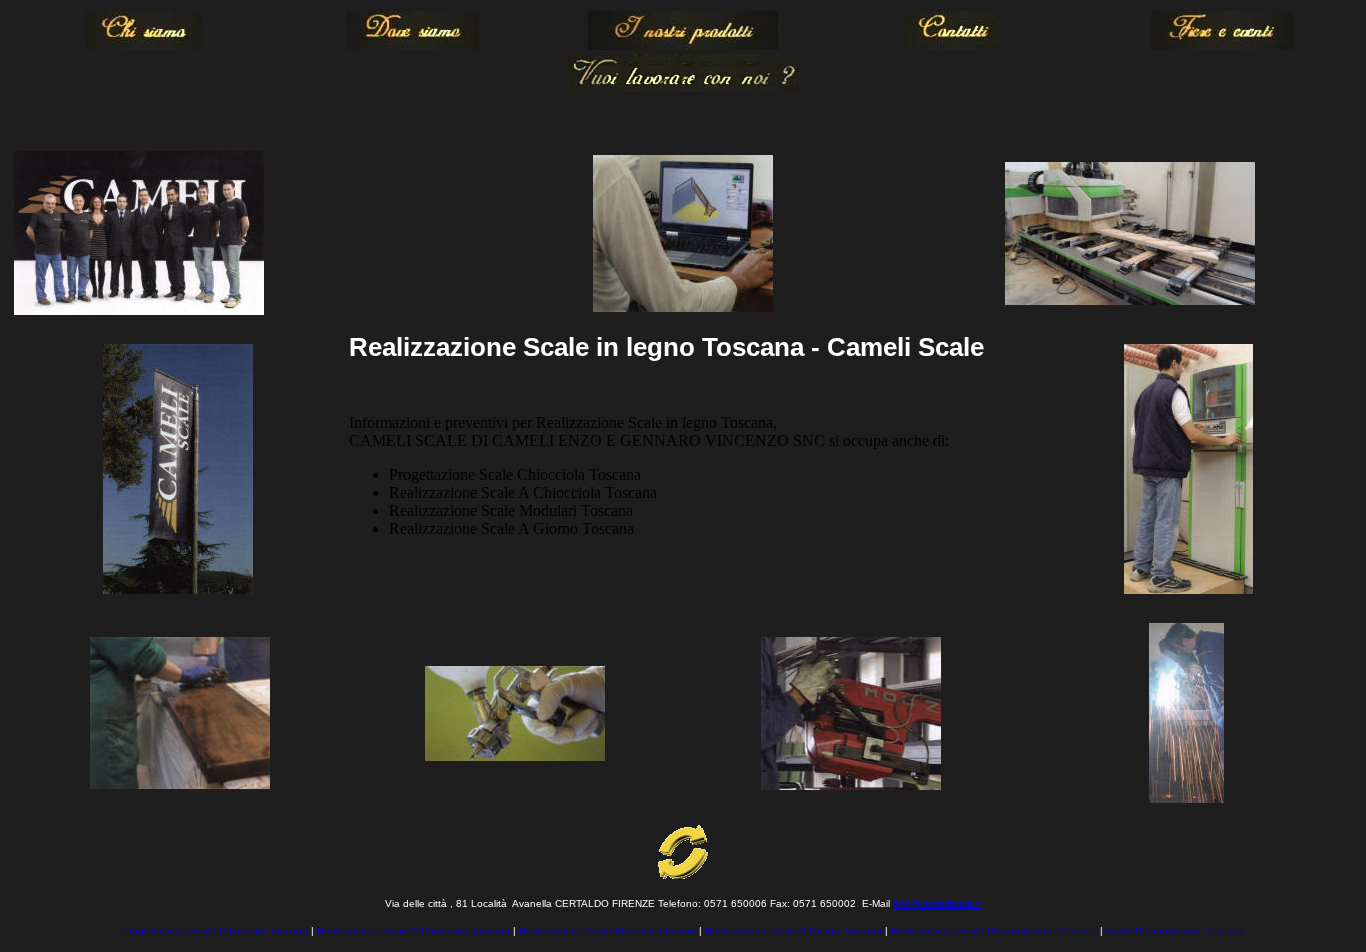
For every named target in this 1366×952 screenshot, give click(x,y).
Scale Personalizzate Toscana (1175, 930)
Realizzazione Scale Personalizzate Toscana (994, 930)
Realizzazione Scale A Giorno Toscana (793, 930)
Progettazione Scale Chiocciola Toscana (215, 930)
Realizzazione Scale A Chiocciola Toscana (413, 930)
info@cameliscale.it (937, 903)
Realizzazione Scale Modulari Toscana (607, 930)
